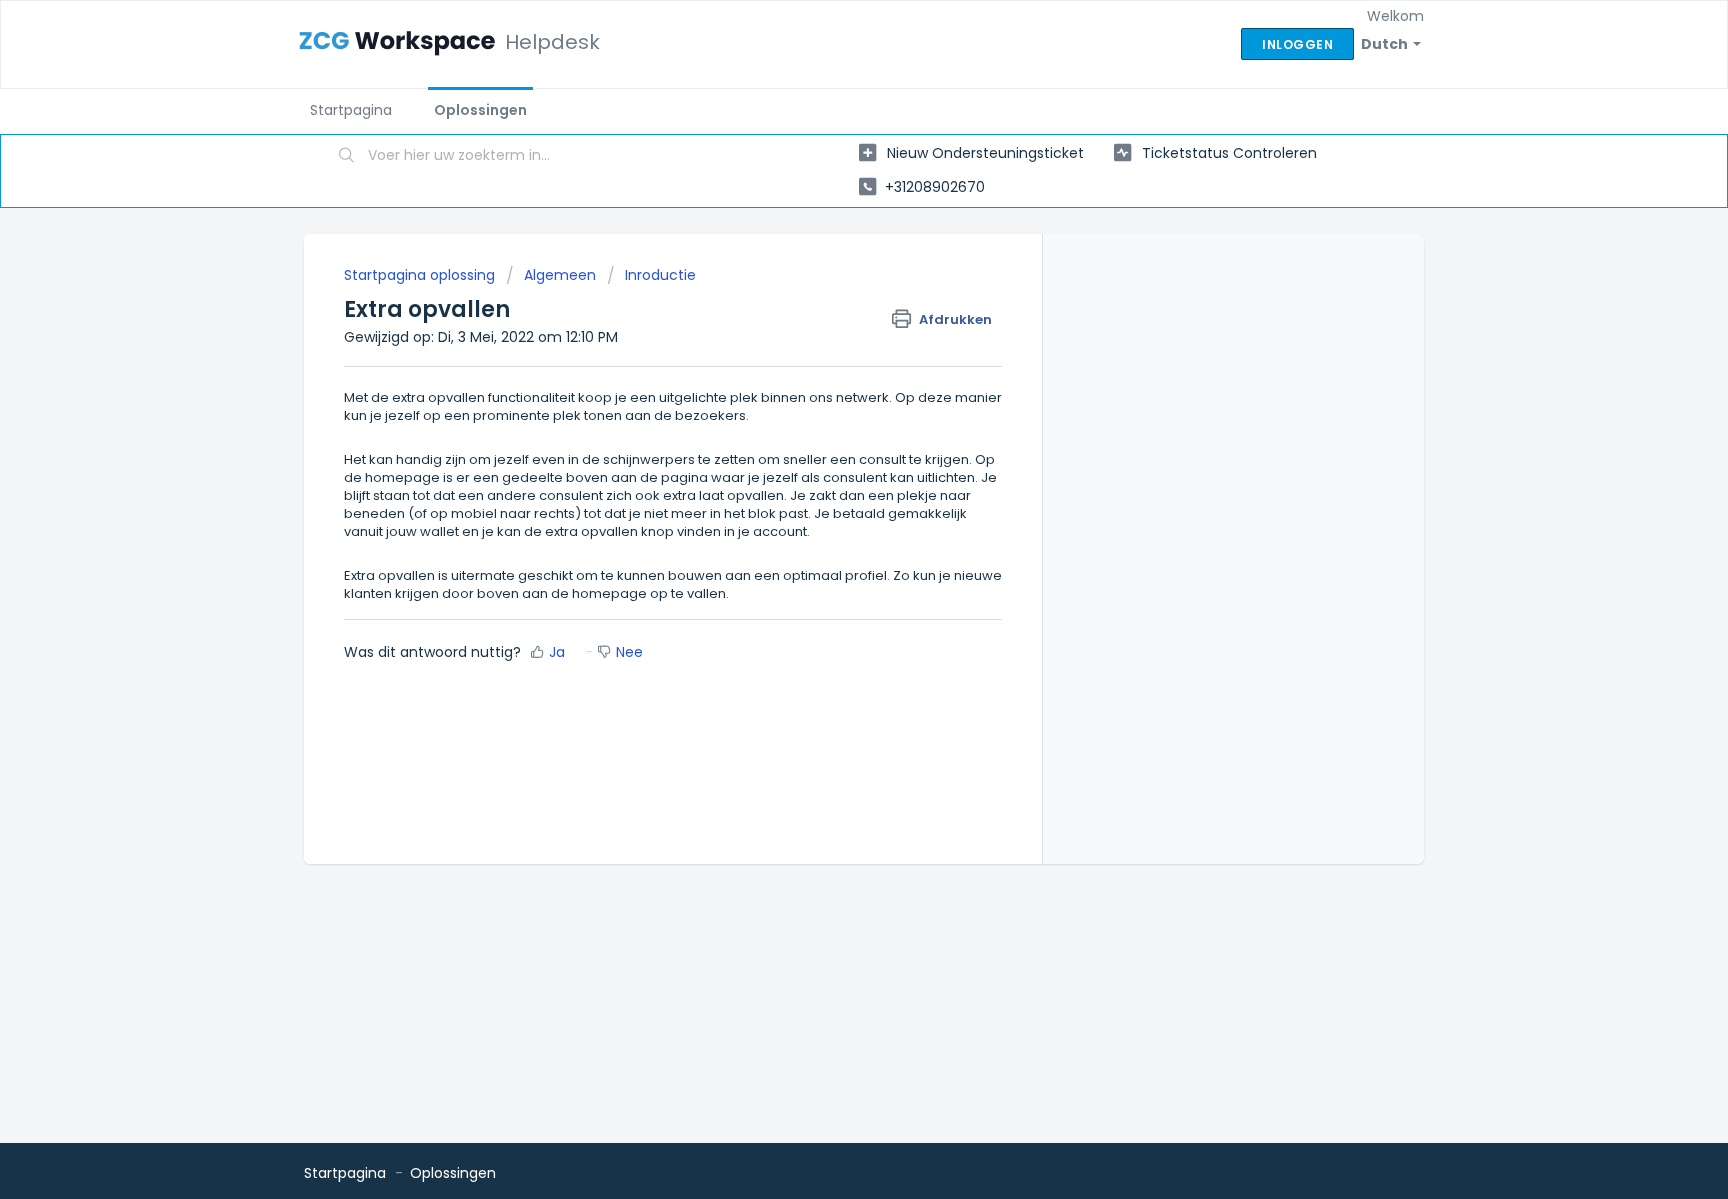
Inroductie (660, 275)
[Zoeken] (347, 157)
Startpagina (351, 110)
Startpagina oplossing (421, 275)
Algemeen (560, 275)
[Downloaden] (827, 338)
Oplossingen (480, 110)
